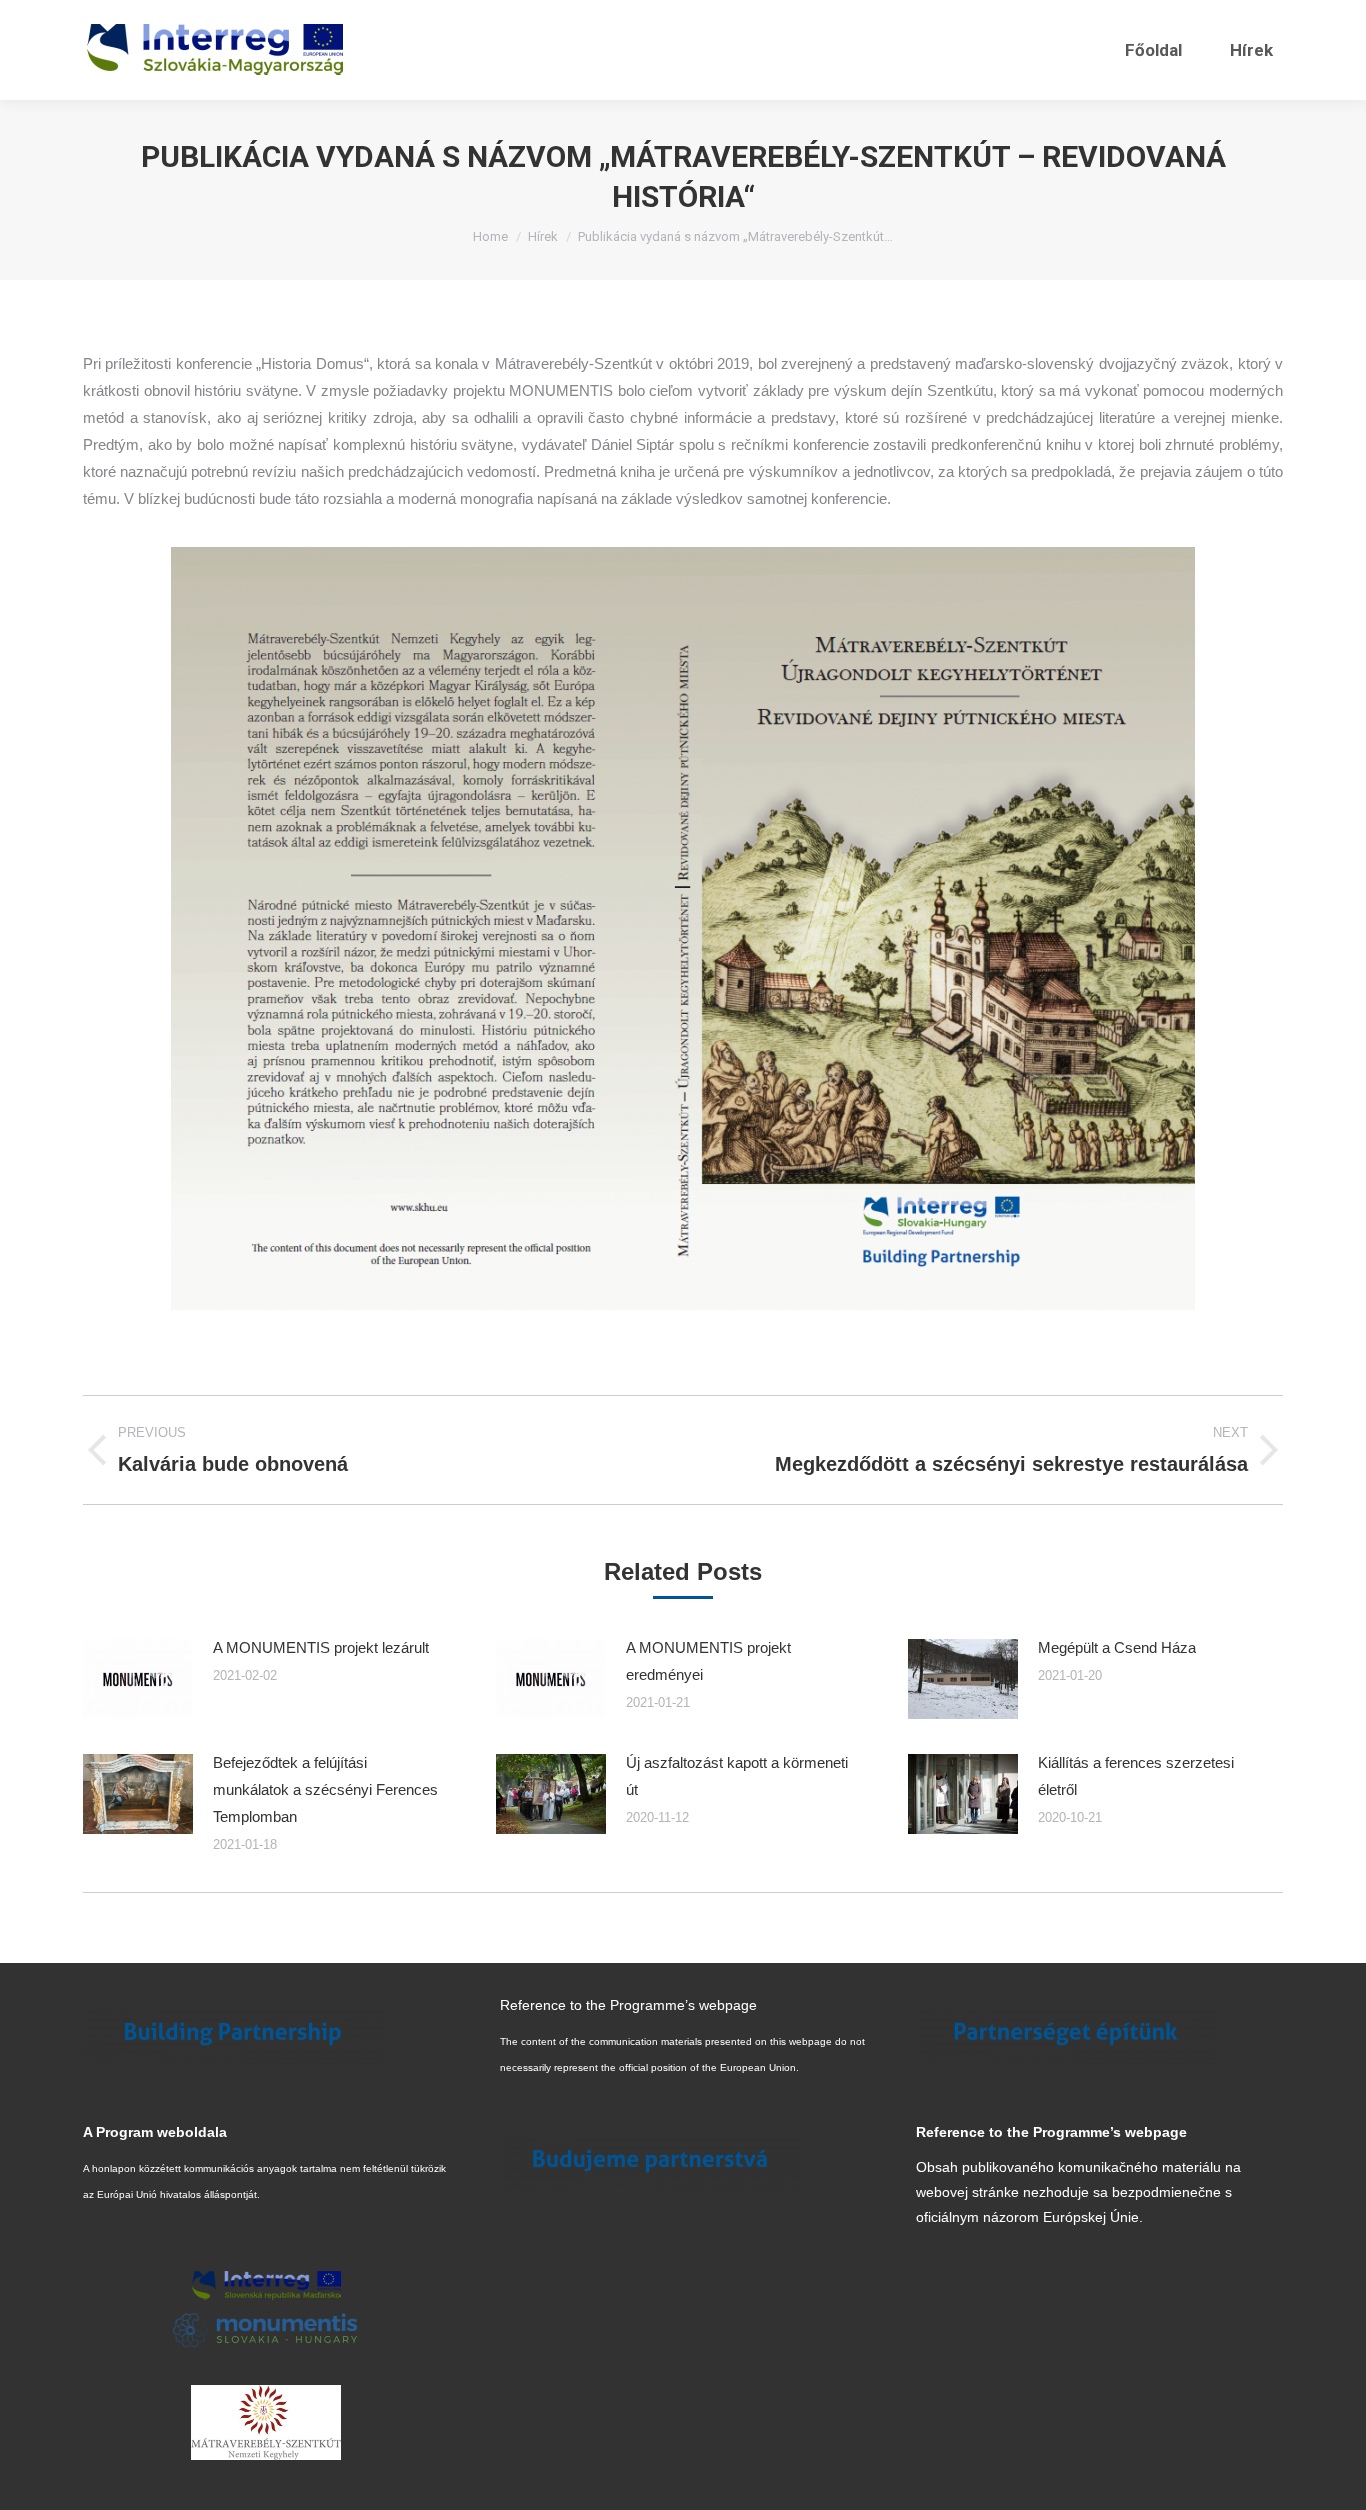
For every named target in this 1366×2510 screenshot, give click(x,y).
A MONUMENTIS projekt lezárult (321, 1647)
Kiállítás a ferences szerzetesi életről (1136, 1776)
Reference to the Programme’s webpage (628, 2005)
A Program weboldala (155, 2132)
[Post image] (138, 1679)
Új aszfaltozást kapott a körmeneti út (737, 1776)
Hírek (543, 236)
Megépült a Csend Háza (1117, 1647)
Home (490, 236)
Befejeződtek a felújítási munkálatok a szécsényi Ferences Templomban (325, 1789)
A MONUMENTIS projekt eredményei (708, 1661)
